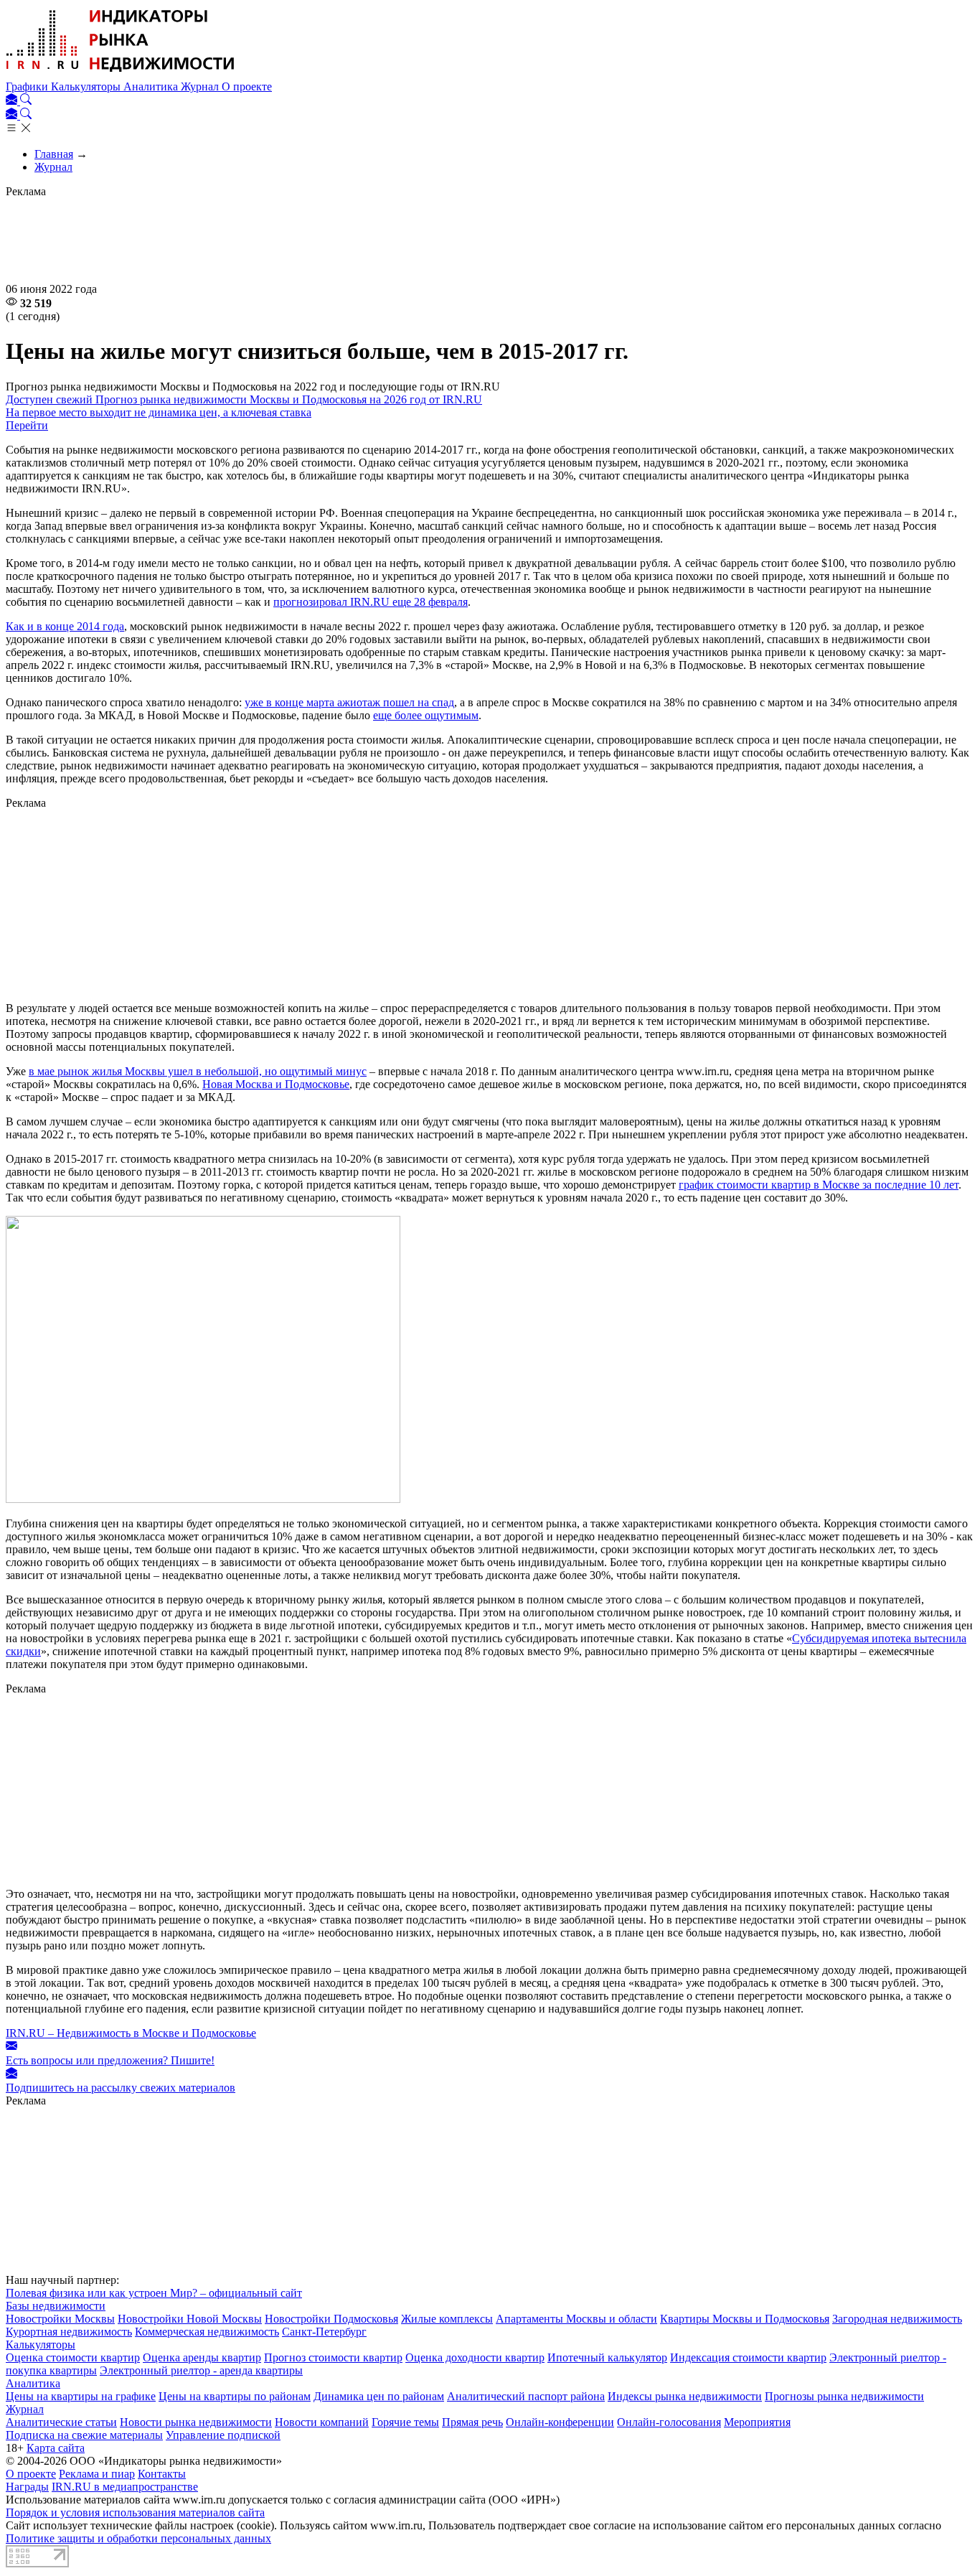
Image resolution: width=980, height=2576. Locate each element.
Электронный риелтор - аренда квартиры (201, 2370)
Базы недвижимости (56, 2306)
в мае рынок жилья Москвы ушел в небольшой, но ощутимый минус (198, 1071)
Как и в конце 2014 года (65, 626)
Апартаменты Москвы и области (576, 2319)
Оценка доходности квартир (475, 2357)
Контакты (162, 2474)
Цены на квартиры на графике (81, 2396)
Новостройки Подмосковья (331, 2319)
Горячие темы (405, 2422)
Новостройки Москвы (60, 2319)
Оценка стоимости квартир (73, 2357)
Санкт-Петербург (324, 2332)
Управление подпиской (223, 2435)
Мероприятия (757, 2422)
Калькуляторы (87, 86)
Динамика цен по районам (379, 2396)
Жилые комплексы (447, 2319)
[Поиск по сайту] (26, 101)
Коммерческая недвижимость (207, 2332)
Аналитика (152, 86)
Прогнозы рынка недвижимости (844, 2396)
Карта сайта (56, 2448)
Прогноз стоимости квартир (333, 2357)
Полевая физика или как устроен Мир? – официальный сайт (154, 2293)
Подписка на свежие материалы (84, 2435)
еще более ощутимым (426, 715)
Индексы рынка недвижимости (685, 2396)
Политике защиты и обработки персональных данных (138, 2538)
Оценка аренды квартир (202, 2357)
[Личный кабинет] (13, 101)
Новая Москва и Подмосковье (276, 1084)
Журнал (201, 86)
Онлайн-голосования (669, 2422)
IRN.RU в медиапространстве (125, 2487)
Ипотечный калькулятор (607, 2357)
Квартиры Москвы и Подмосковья (745, 2319)
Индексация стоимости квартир (748, 2357)
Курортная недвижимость (69, 2332)
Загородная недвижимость (897, 2319)
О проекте (247, 86)
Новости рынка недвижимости (196, 2422)
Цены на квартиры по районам (235, 2396)
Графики (28, 86)
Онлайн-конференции (560, 2422)
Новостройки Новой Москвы (190, 2319)
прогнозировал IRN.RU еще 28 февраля (371, 602)
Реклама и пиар (97, 2474)
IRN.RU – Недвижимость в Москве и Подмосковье (131, 2033)
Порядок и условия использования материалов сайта (135, 2512)
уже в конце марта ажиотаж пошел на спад (349, 702)
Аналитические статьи (61, 2422)
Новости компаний (322, 2422)
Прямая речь (472, 2422)
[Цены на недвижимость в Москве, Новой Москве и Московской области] (121, 74)
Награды (27, 2487)
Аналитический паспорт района (526, 2396)
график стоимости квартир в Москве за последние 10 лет (819, 1185)
